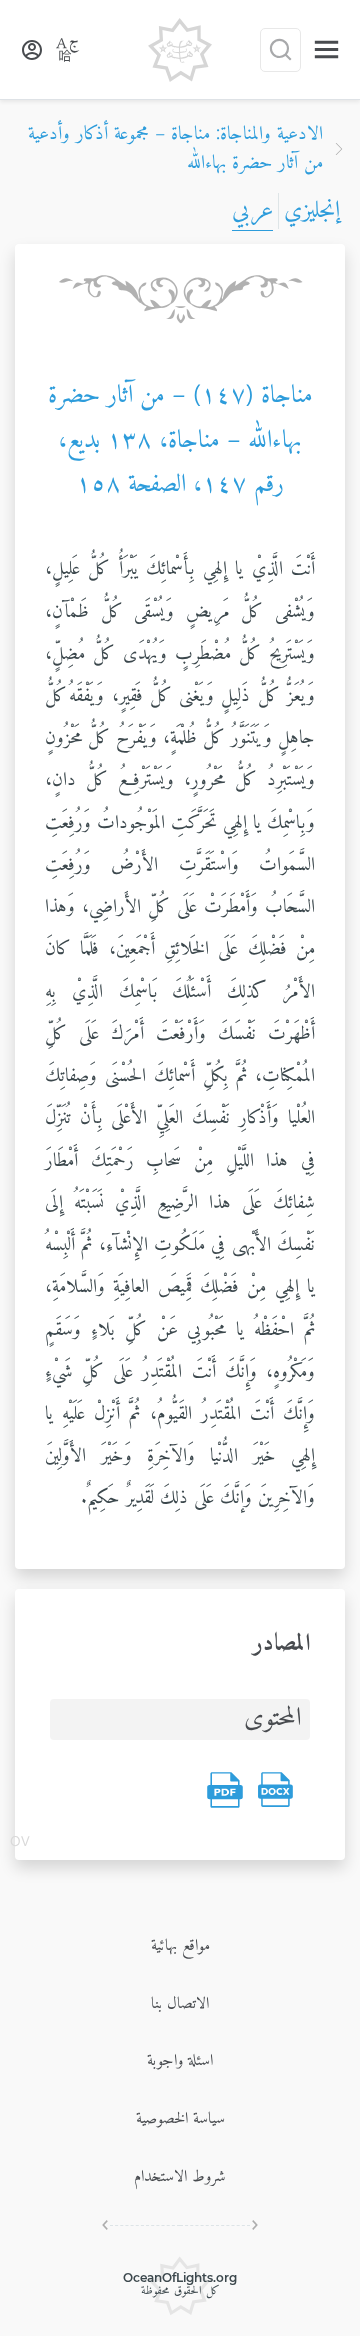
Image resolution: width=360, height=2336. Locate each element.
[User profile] (32, 50)
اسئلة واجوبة (180, 2061)
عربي (252, 211)
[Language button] (68, 50)
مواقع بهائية (180, 1946)
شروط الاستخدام (180, 2177)
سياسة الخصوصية (180, 2119)
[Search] (280, 50)
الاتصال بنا (180, 2004)
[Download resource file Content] (275, 1790)
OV (20, 1843)
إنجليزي (312, 211)
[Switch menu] (326, 49)
